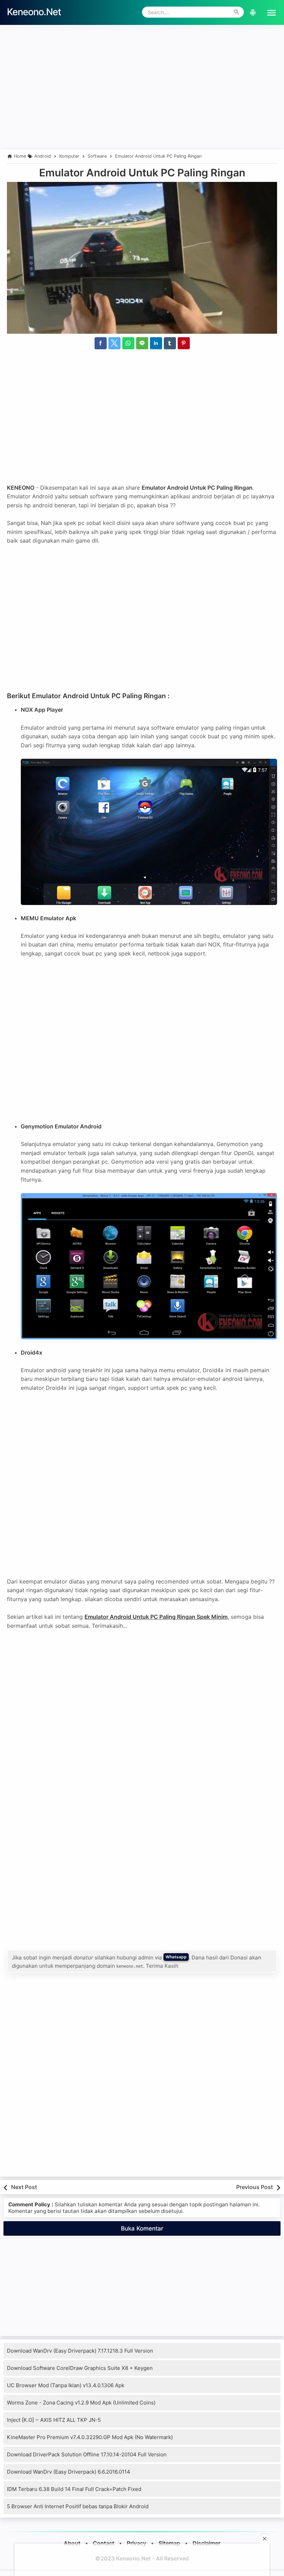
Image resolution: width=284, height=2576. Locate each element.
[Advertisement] (142, 44)
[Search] (237, 12)
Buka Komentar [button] (142, 2228)
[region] (142, 103)
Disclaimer (206, 2543)
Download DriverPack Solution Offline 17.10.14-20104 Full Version (87, 2454)
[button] (269, 12)
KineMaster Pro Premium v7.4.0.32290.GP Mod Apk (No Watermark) (90, 2437)
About (72, 2543)
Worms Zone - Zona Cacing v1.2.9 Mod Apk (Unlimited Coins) (81, 2403)
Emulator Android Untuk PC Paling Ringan (142, 173)
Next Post (24, 2187)
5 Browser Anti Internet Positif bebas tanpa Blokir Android (78, 2506)
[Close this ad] (265, 2539)
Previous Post (255, 2187)
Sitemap (169, 2543)
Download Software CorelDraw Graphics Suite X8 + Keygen (80, 2368)
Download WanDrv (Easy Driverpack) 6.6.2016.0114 (69, 2472)
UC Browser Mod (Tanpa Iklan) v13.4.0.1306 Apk (66, 2385)
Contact (104, 2543)
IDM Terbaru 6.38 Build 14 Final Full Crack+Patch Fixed (74, 2489)
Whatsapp (176, 1957)
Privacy (136, 2543)
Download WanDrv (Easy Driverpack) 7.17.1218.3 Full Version (80, 2351)
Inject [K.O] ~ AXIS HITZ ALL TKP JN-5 (54, 2420)
